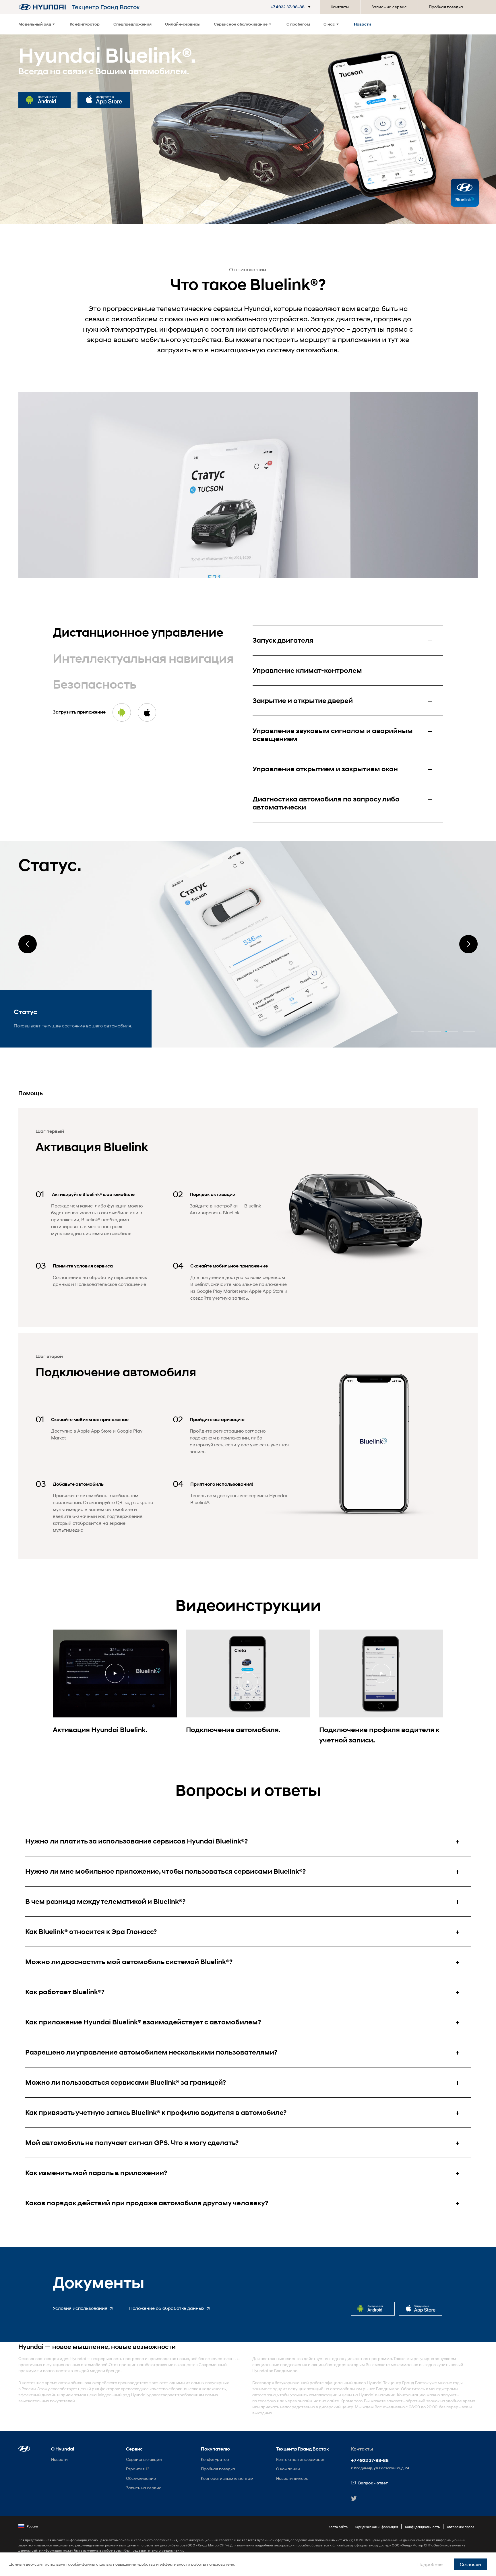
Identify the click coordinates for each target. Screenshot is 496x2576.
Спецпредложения (132, 24)
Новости (363, 24)
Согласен (470, 2564)
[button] (288, 7)
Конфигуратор (85, 24)
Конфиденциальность (422, 2527)
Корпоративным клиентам (227, 2478)
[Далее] (468, 944)
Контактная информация (301, 2459)
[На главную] (42, 7)
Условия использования (81, 2308)
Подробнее (430, 2564)
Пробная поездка (446, 7)
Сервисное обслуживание (241, 24)
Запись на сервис (389, 7)
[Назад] (28, 944)
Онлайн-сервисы (183, 24)
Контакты (340, 7)
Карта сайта (338, 2527)
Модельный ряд (35, 24)
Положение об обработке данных (167, 2308)
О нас (329, 24)
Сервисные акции (144, 2459)
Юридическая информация (376, 2527)
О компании (288, 2469)
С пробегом (298, 24)
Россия (32, 2526)
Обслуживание (141, 2478)
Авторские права (461, 2527)
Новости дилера (292, 2478)
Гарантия (135, 2469)
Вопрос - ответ (373, 2483)
